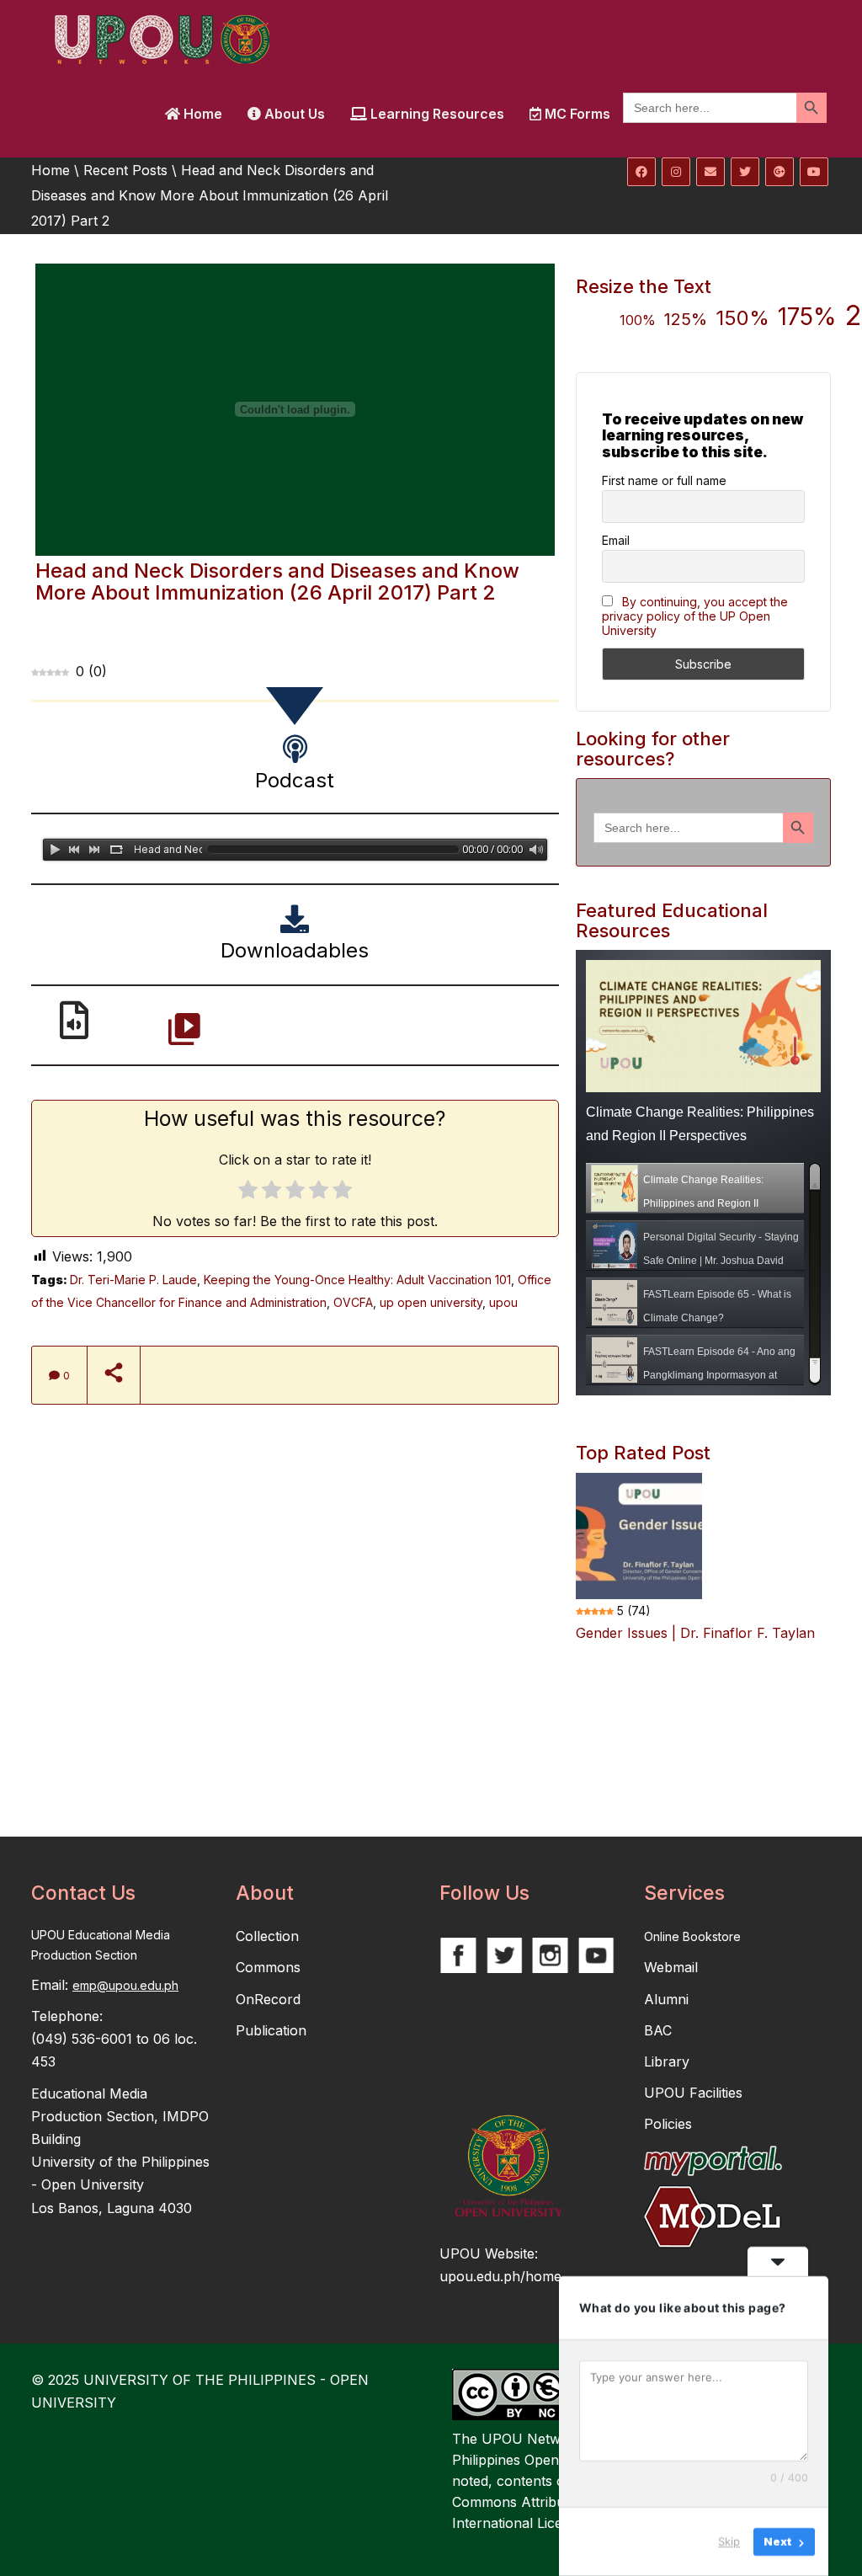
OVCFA (353, 1302)
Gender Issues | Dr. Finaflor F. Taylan (695, 1633)
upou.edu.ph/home (500, 2276)
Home (201, 114)
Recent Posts (125, 170)
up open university (431, 1302)
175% (807, 317)
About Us (293, 114)
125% (686, 319)
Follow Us (484, 1893)
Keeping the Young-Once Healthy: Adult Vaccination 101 (357, 1280)
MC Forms (576, 114)
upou (503, 1302)
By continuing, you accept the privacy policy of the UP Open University (695, 616)
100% (638, 320)
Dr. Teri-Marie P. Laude (133, 1280)
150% (742, 318)
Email (616, 540)
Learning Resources (436, 114)
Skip (729, 2541)
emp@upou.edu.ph (125, 1985)
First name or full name (664, 480)
